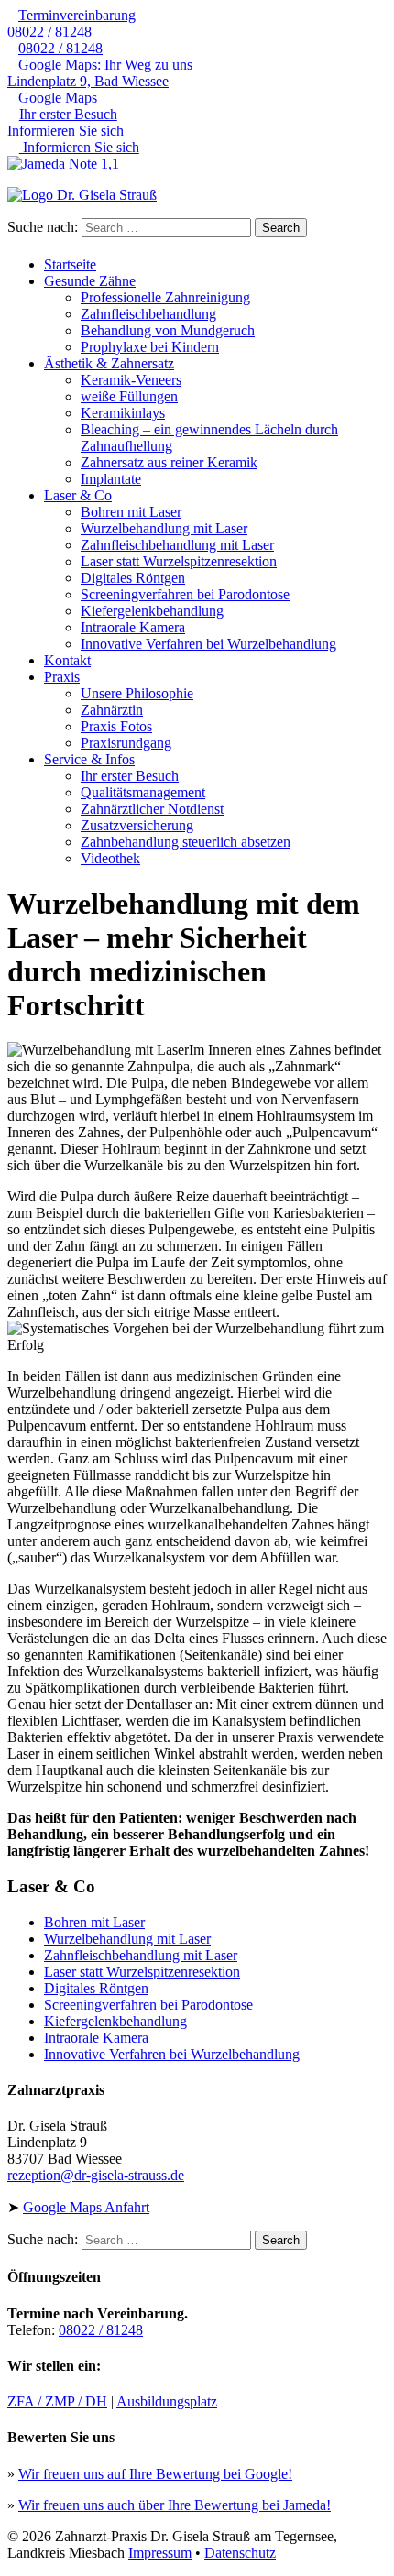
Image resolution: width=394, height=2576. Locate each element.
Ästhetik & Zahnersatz (109, 363)
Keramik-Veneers (131, 380)
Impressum (160, 2553)
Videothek (110, 858)
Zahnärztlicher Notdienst (152, 809)
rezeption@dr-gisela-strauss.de (96, 2175)
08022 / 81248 (71, 23)
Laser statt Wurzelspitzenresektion (179, 561)
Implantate (111, 479)
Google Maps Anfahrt (86, 2207)
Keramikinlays (123, 413)
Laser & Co (78, 495)
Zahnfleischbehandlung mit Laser (177, 545)
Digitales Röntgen (133, 578)
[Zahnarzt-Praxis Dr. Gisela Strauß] (197, 195)
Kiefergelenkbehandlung (152, 611)
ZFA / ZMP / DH (57, 2401)
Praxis (62, 677)
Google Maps (58, 98)
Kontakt (67, 660)
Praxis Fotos (116, 726)
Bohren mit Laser (131, 512)
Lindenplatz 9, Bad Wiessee (100, 73)
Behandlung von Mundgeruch (168, 330)
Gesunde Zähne (90, 281)
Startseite (70, 264)
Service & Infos (89, 759)
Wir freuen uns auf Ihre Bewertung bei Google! (155, 2474)
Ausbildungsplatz (167, 2401)
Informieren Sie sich (66, 131)
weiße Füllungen (129, 396)
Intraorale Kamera (133, 627)
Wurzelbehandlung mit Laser (164, 528)
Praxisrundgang (126, 743)
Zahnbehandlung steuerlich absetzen (186, 842)
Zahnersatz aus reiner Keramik (169, 462)
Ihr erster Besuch (130, 776)
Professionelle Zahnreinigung (165, 297)
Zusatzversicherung (137, 825)
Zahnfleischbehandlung (148, 314)
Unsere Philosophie (137, 693)
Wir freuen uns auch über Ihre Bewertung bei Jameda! (175, 2505)
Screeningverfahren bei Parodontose (185, 594)
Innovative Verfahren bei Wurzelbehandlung (208, 644)
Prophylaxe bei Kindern (150, 347)
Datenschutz (240, 2553)
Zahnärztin (112, 710)
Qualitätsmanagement (143, 792)
